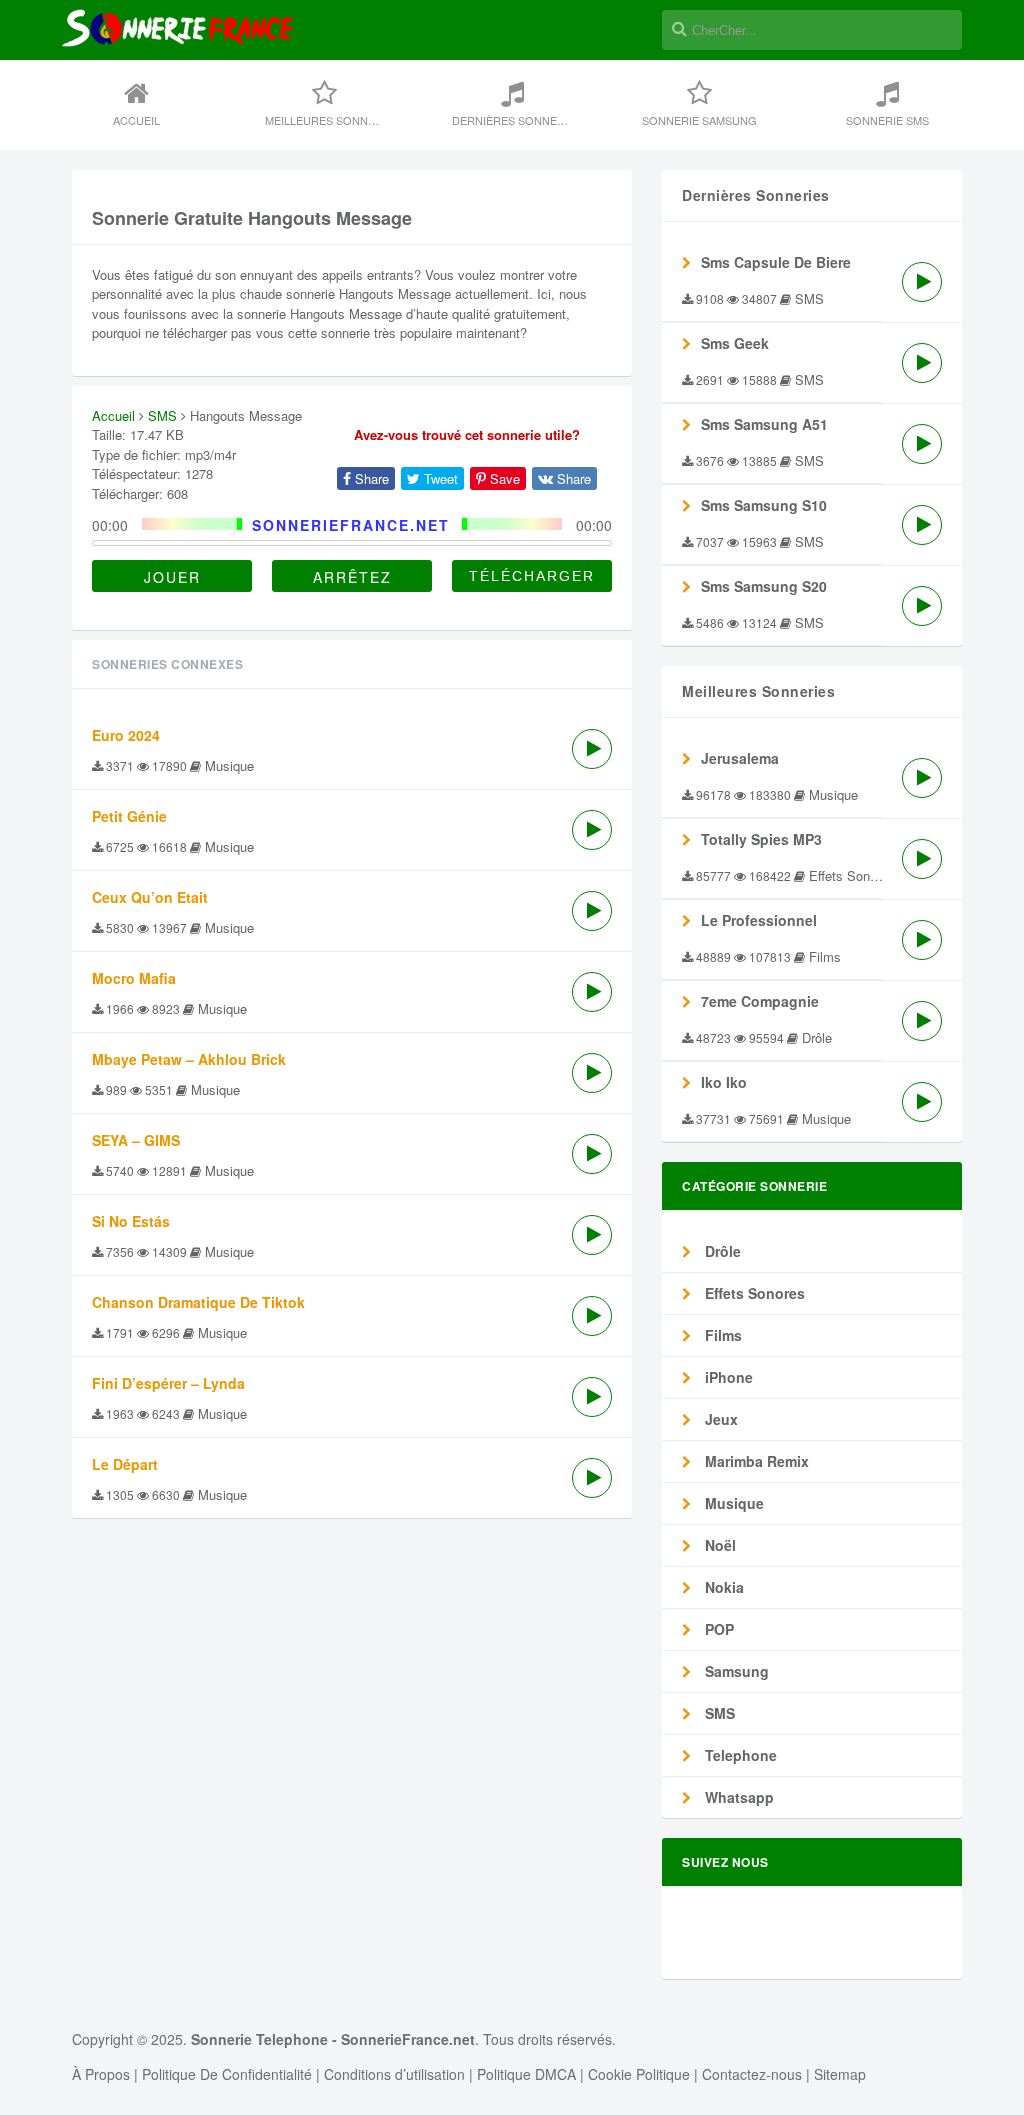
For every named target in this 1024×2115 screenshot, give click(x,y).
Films (721, 1335)
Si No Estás (131, 1221)
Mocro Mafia (134, 978)
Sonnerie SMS (887, 120)
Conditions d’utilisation (394, 2074)
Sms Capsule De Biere (776, 262)
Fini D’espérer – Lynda (168, 1383)
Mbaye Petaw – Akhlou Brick (189, 1059)
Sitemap (840, 2074)
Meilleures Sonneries (332, 120)
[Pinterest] (883, 1924)
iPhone (727, 1377)
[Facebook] (747, 1924)
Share (370, 478)
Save (503, 478)
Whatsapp (737, 1797)
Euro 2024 (126, 735)
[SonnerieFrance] (177, 92)
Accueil (136, 120)
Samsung (735, 1671)
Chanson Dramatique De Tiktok (198, 1302)
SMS (162, 415)
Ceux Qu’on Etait (150, 897)
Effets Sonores (753, 1293)
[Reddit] (849, 1924)
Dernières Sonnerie (513, 120)
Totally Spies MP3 (761, 839)
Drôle (721, 1251)
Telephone (739, 1755)
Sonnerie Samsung (699, 120)
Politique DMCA (526, 2074)
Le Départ (125, 1464)
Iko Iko (724, 1082)
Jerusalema (740, 758)
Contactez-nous (752, 2074)
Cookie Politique (639, 2074)
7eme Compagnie (760, 1001)
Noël (718, 1545)
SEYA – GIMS (136, 1140)
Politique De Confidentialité (227, 2074)
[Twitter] (781, 1924)
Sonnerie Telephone (259, 2039)
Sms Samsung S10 (764, 505)
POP (717, 1629)
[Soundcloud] (815, 1924)
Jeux (719, 1419)
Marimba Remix (755, 1461)
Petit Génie (129, 816)
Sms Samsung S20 (764, 586)
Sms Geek (735, 343)
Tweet (439, 478)
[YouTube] (917, 1924)
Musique (732, 1503)
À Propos (101, 2074)
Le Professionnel (759, 920)
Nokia (722, 1587)
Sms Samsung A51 (764, 424)
